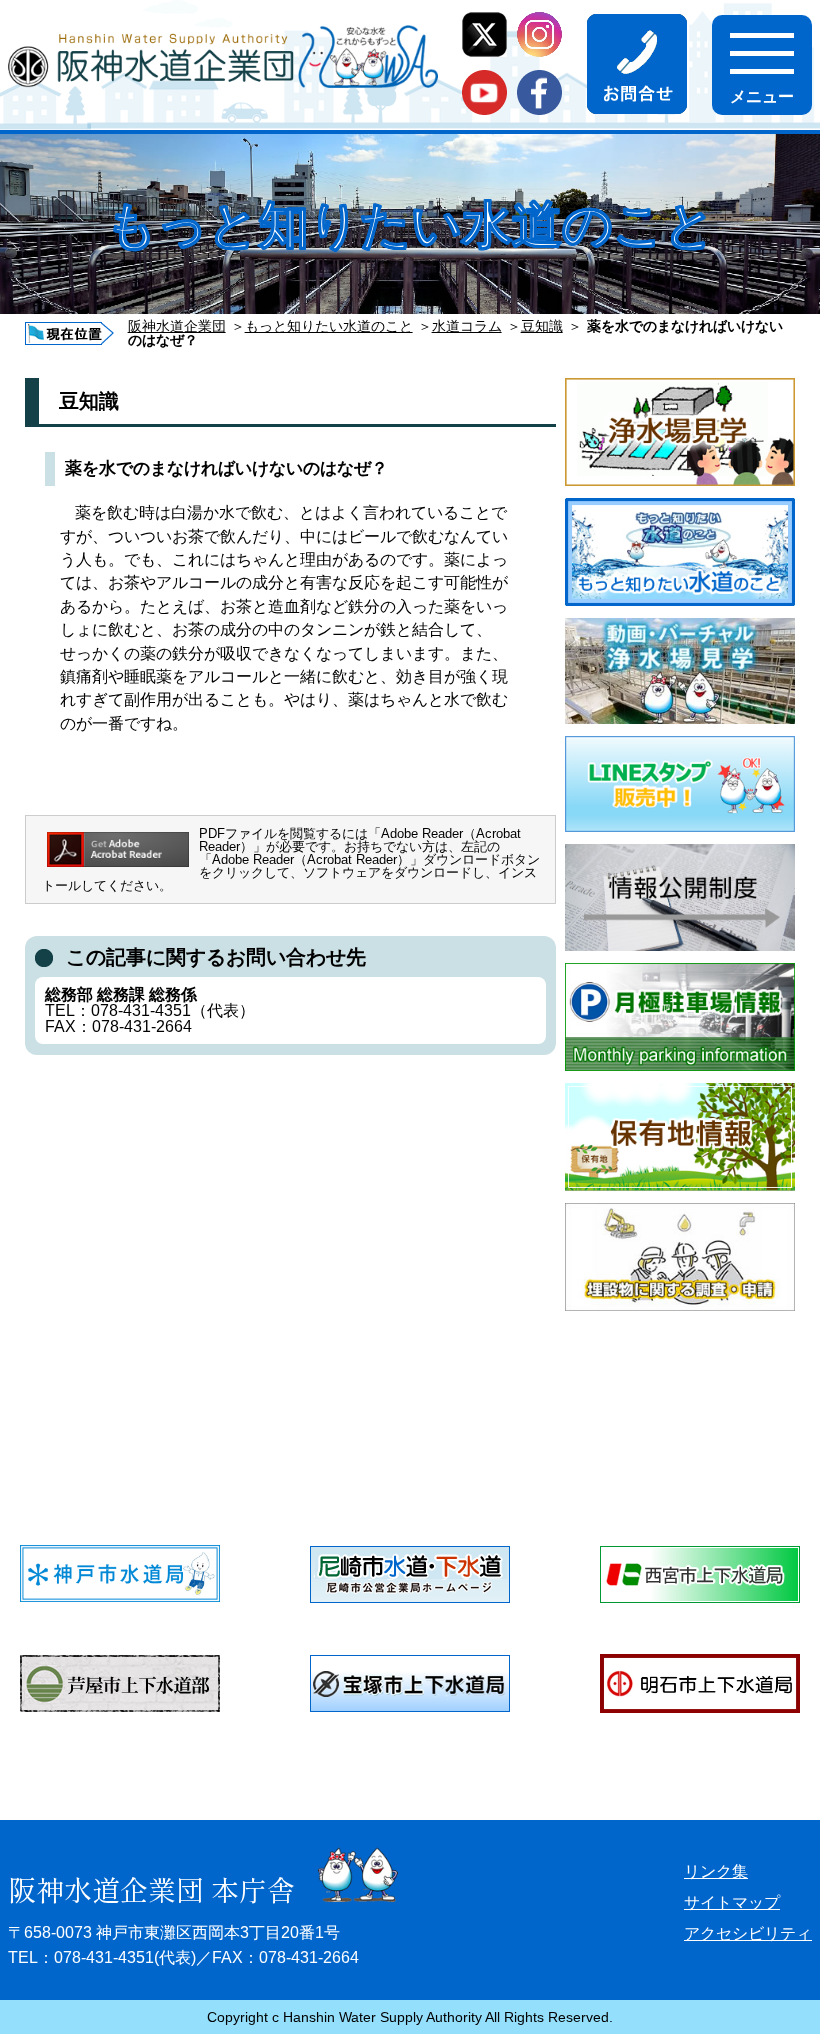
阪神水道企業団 (177, 326)
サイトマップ (732, 1902)
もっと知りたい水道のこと (329, 326)
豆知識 (542, 326)
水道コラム (467, 326)
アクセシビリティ (748, 1933)
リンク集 (716, 1871)
